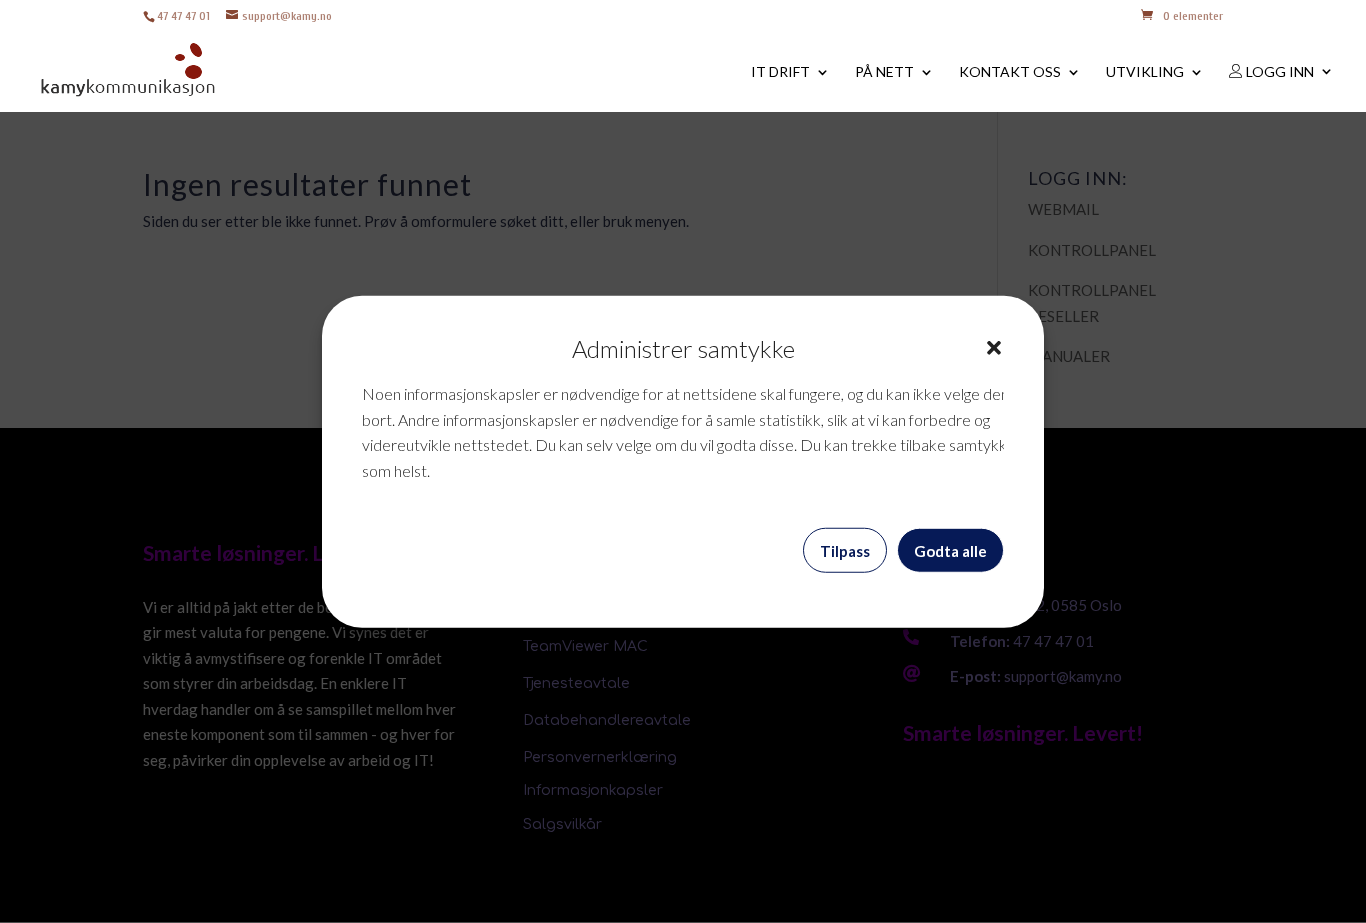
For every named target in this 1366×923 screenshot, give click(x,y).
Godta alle (950, 550)
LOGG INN (1278, 72)
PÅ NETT (884, 72)
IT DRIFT (780, 72)
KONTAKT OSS (1010, 72)
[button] (994, 348)
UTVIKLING (1145, 72)
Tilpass (845, 550)
